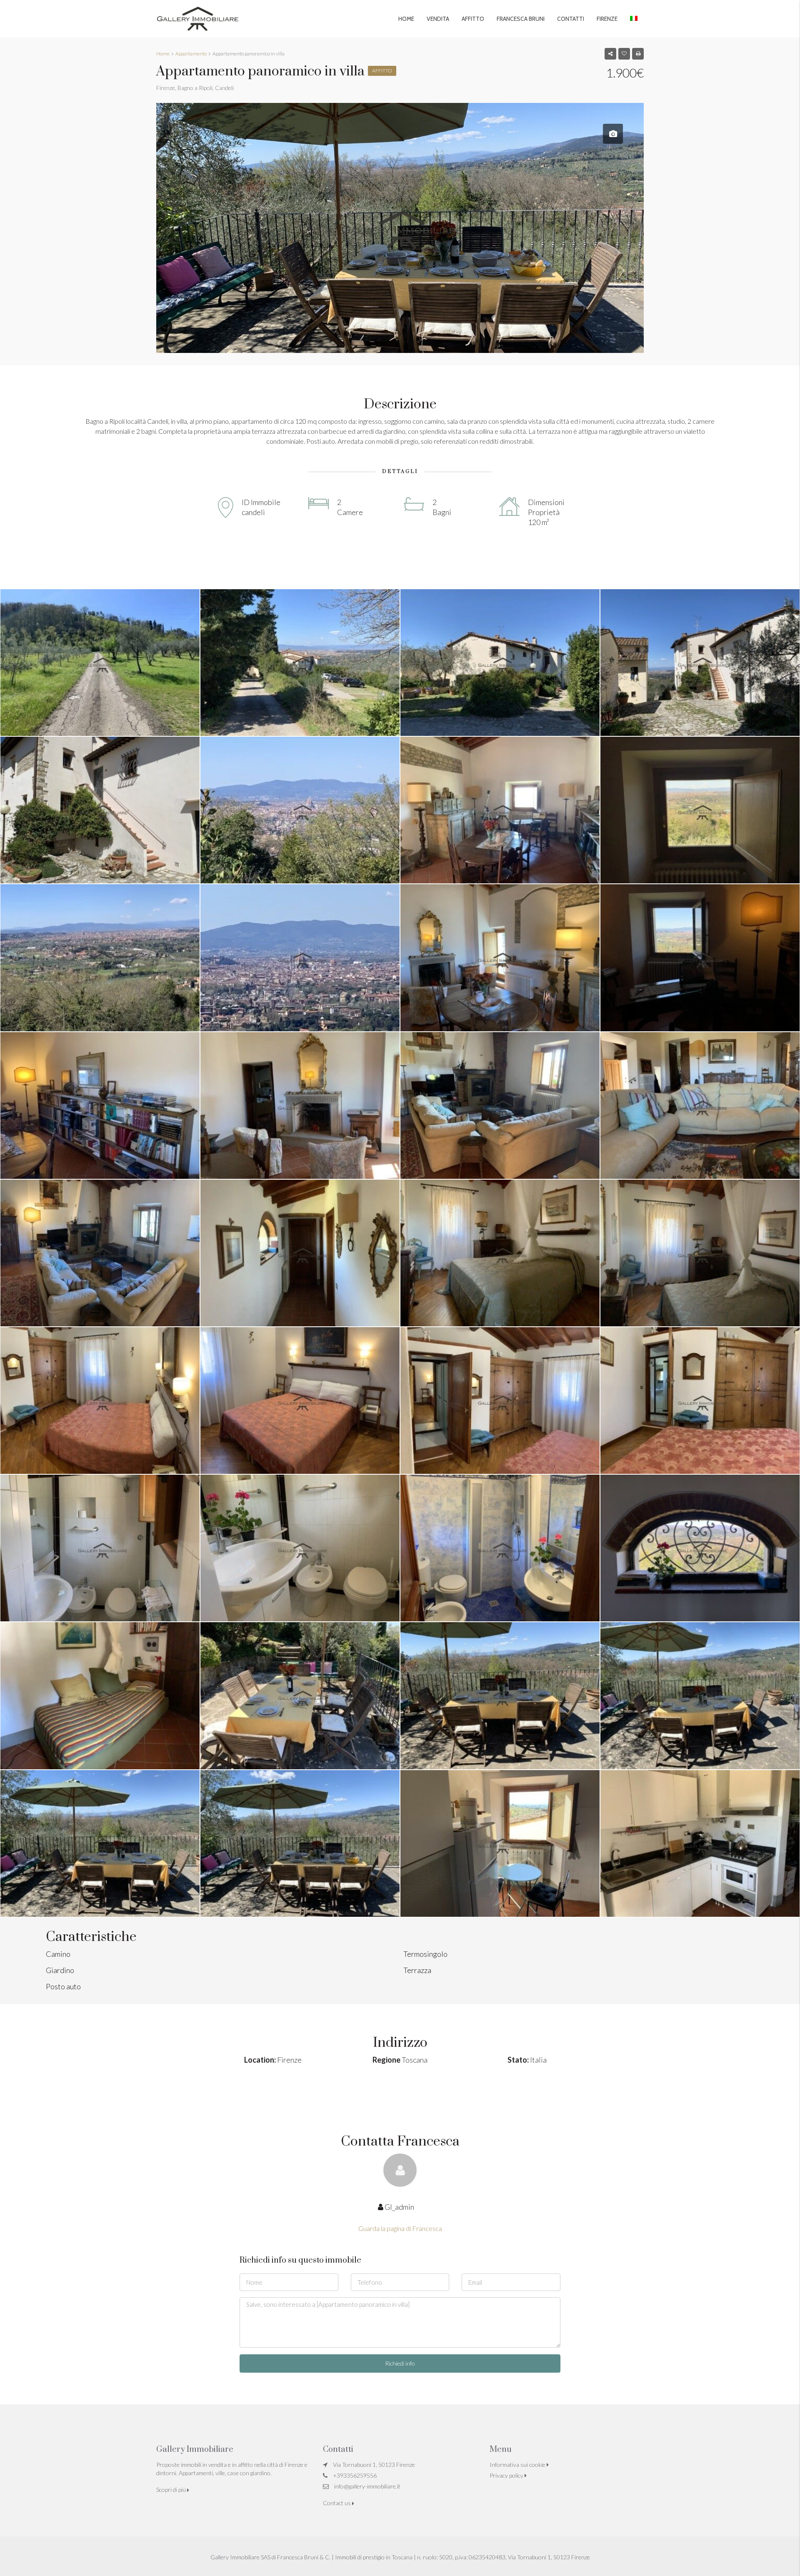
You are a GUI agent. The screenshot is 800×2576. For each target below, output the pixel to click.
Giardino (60, 1970)
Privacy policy (507, 2475)
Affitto (473, 19)
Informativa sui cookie (518, 2465)
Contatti (571, 19)
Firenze (607, 19)
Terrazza (417, 1970)
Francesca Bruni (521, 19)
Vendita (438, 19)
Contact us (337, 2503)
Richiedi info (400, 2363)
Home (406, 19)
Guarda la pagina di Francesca (400, 2228)
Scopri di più (172, 2490)
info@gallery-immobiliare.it (367, 2486)
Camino (58, 1954)
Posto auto (63, 1986)
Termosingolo (425, 1954)
